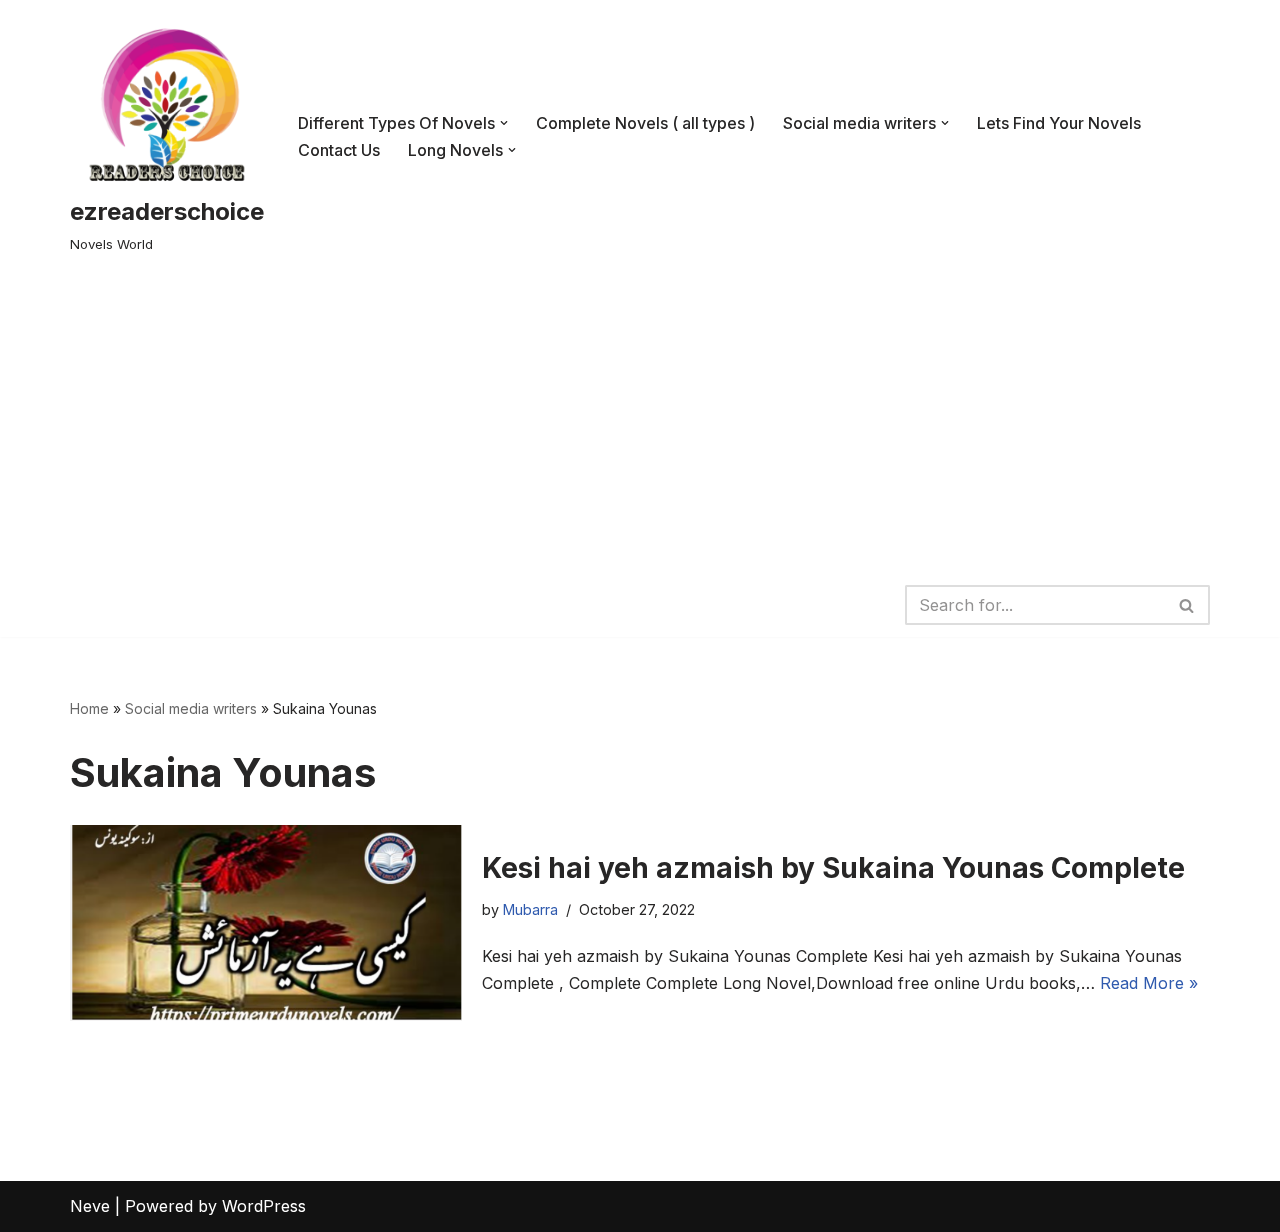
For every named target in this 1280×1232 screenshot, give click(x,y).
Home (89, 708)
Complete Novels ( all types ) (645, 123)
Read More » (1149, 983)
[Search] (1187, 605)
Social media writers (191, 708)
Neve (90, 1206)
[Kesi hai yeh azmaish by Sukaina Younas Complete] (266, 923)
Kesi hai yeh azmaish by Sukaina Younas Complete (833, 868)
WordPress (264, 1206)
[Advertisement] (640, 423)
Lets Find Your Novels (1059, 123)
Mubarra (530, 909)
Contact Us (339, 150)
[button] (504, 123)
